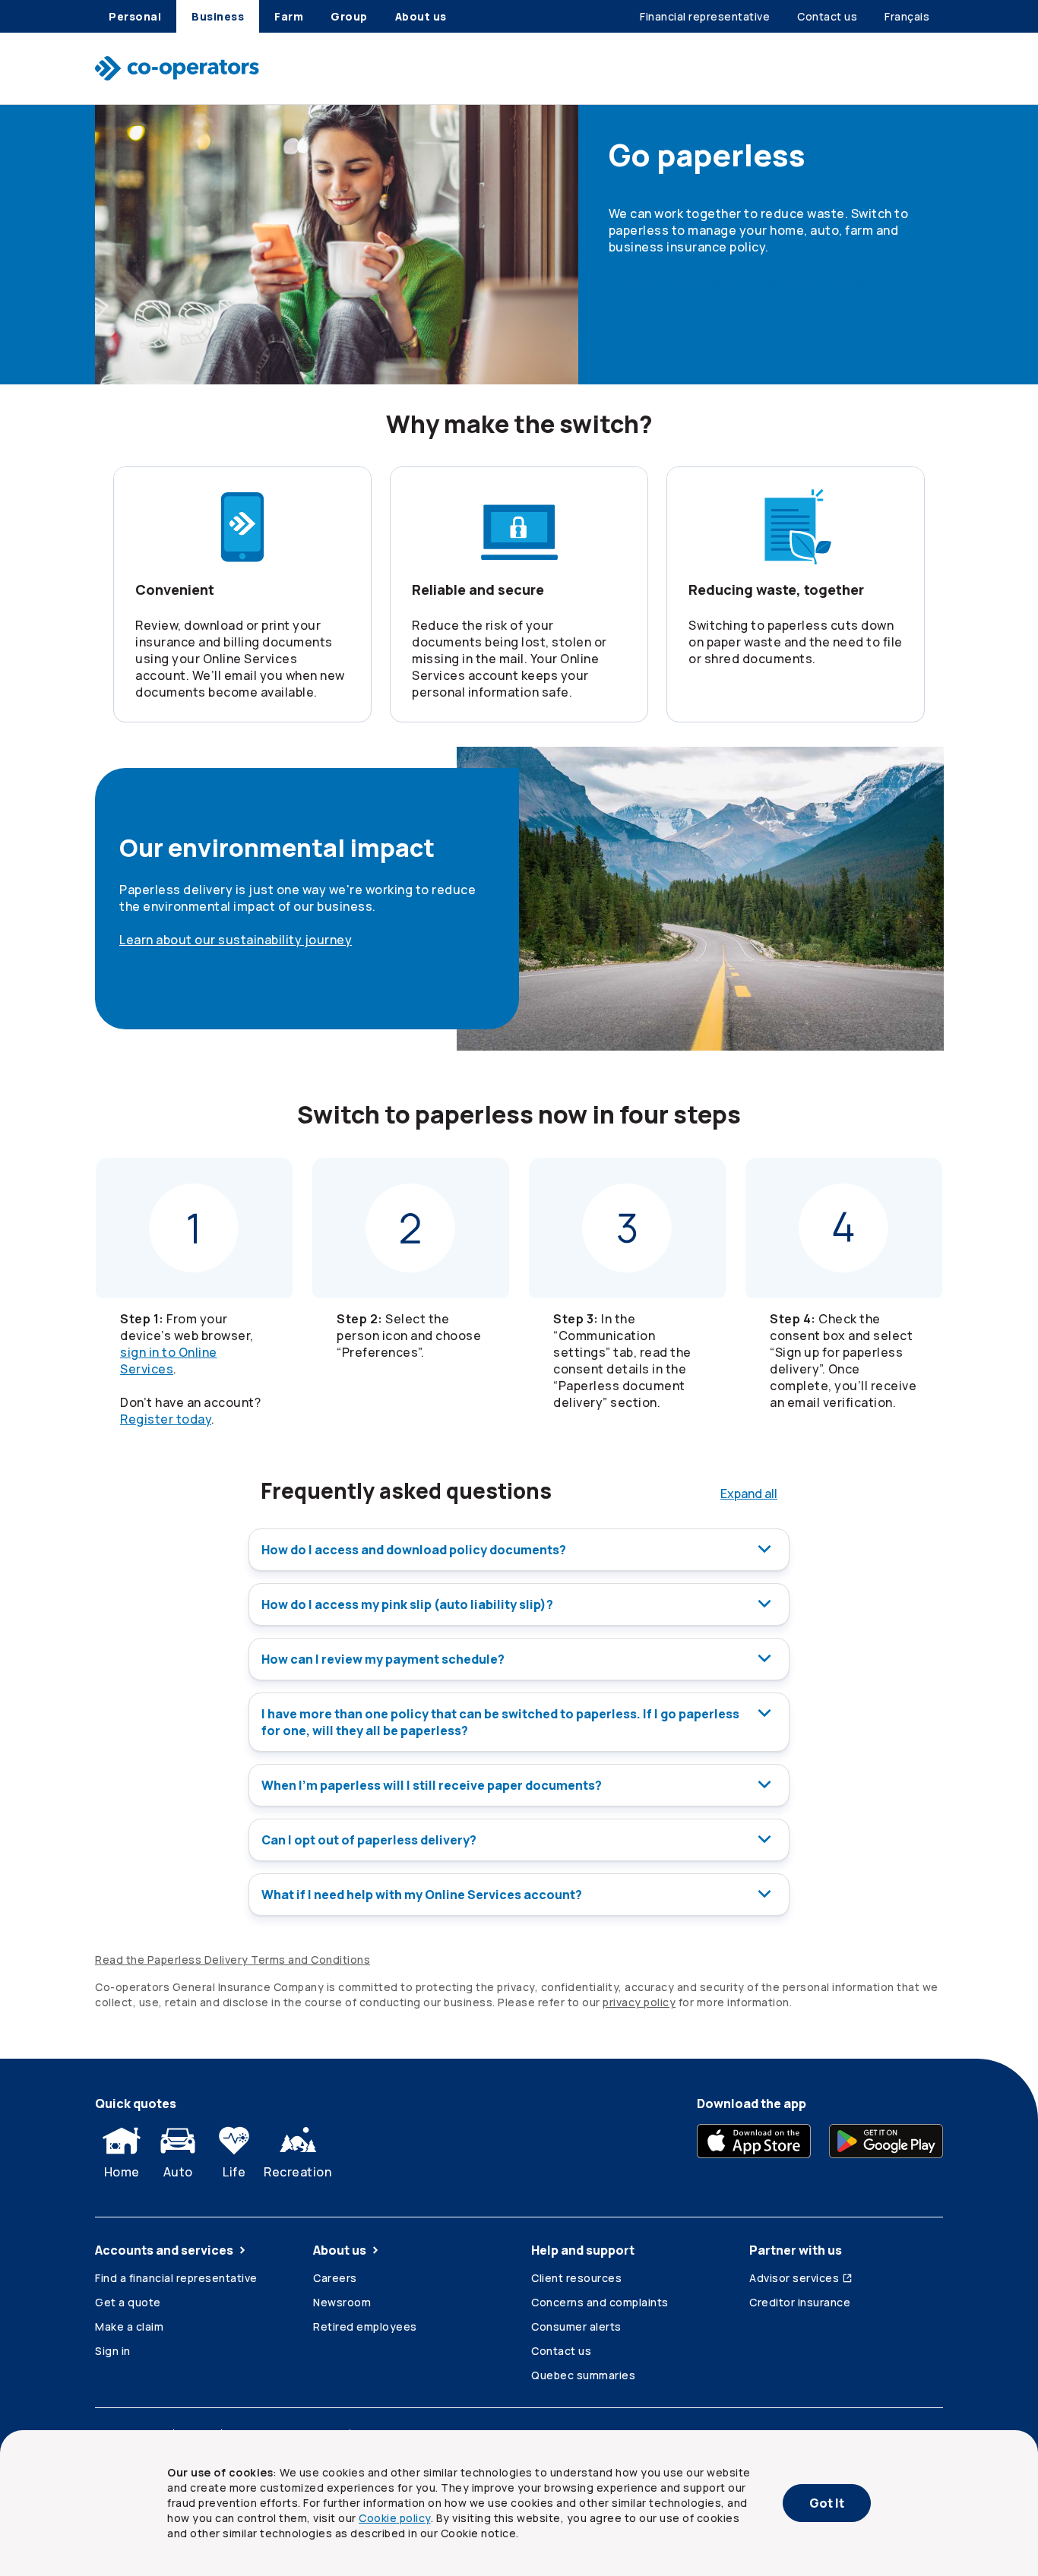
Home (122, 2172)
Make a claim (129, 2326)
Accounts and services (164, 2250)
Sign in (113, 2351)
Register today (166, 1419)
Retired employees (365, 2326)
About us (340, 2250)
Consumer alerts (576, 2326)
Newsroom (342, 2302)
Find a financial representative (176, 2278)
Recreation (297, 2172)
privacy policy (639, 2002)
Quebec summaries (583, 2375)
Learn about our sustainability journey (236, 940)
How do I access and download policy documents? (414, 1550)
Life (234, 2172)
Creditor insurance (800, 2302)
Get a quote (128, 2302)
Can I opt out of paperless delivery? (369, 1840)
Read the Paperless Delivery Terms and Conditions (233, 1960)
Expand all (749, 1493)
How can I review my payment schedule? (383, 1659)
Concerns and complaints (600, 2302)
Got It (827, 2503)
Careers (335, 2278)
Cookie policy (395, 2518)
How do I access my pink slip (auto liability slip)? (407, 1604)
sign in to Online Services (169, 1361)
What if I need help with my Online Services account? (422, 1895)
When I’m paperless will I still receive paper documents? (432, 1785)
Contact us (561, 2351)
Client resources (576, 2278)
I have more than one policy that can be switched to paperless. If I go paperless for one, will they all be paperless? (500, 1722)
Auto (178, 2172)
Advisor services (794, 2278)
